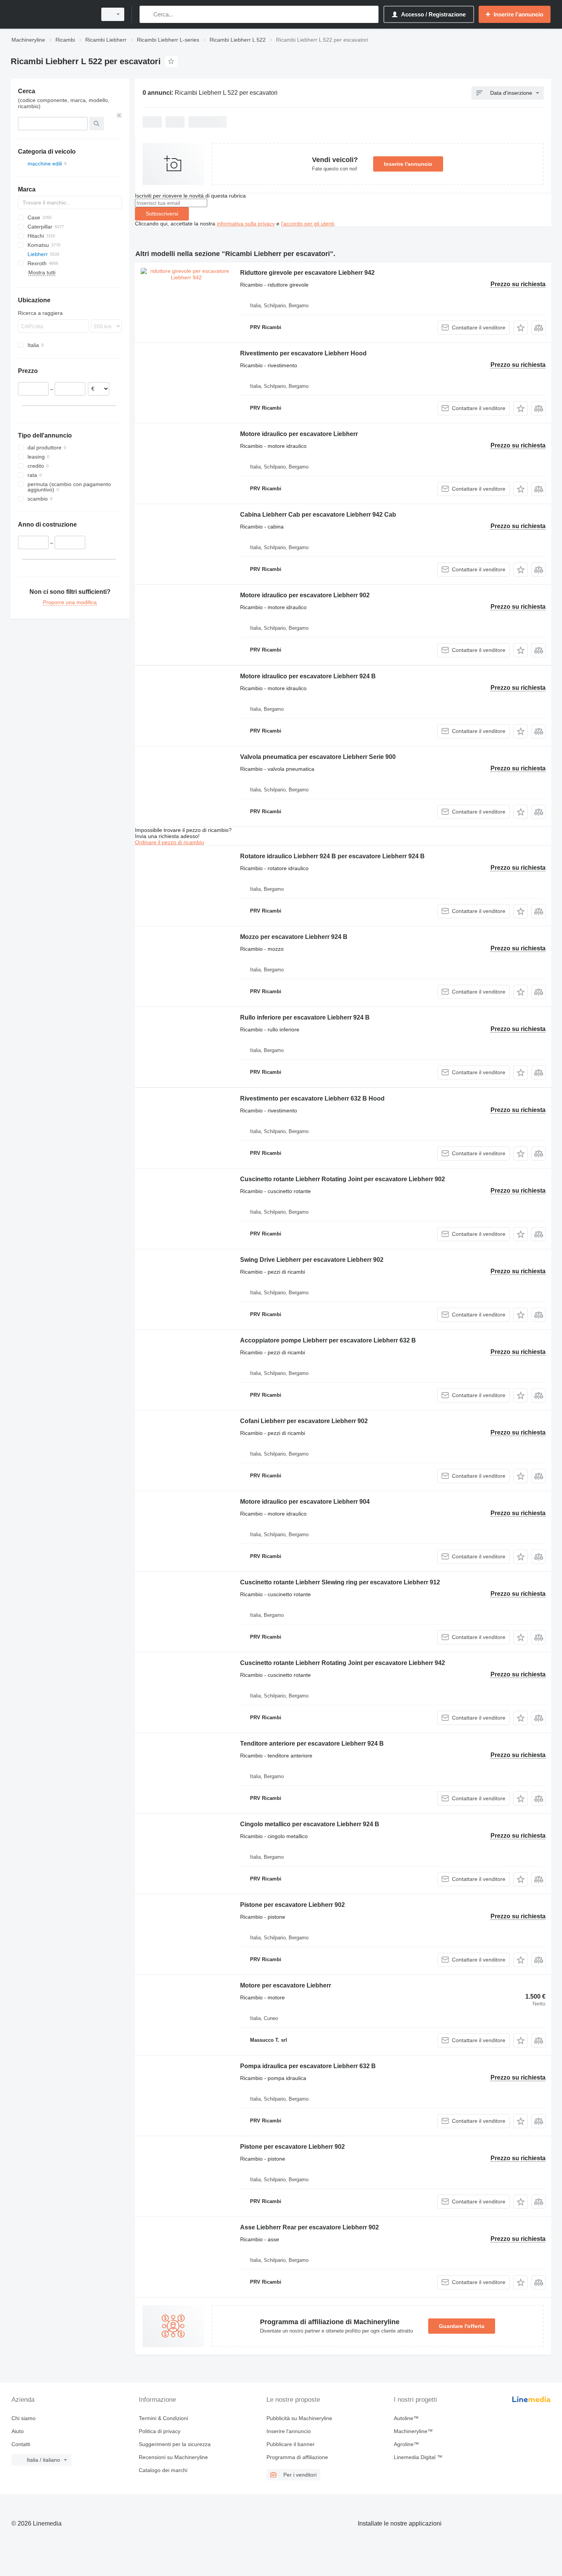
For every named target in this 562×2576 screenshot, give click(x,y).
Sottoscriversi (162, 214)
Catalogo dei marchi (163, 2470)
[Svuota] (119, 115)
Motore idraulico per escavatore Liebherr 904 (305, 1502)
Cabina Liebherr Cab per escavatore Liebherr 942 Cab (318, 515)
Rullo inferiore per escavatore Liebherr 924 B (305, 1017)
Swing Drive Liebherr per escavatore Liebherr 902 (312, 1260)
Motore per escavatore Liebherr (286, 1985)
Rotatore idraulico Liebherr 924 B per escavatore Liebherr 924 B (332, 856)
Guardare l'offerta (462, 2326)
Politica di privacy (160, 2431)
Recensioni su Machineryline (173, 2457)
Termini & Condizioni (163, 2418)
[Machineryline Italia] (52, 14)
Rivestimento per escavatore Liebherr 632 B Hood (312, 1098)
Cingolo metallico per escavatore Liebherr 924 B (310, 1824)
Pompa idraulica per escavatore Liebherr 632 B (308, 2066)
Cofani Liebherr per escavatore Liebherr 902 (304, 1421)
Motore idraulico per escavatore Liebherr (299, 434)
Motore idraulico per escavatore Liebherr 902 (305, 595)
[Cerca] (147, 14)
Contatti (21, 2444)
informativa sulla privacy (246, 224)
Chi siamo (24, 2418)
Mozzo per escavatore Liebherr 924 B (294, 937)
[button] (521, 328)
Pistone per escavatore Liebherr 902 (292, 1905)
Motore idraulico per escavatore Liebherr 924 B (308, 676)
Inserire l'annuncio (408, 164)
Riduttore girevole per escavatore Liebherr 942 (307, 273)
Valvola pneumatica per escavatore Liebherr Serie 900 (318, 757)
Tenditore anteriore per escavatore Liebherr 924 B (312, 1744)
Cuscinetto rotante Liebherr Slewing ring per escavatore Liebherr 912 (340, 1582)
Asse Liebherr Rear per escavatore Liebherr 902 (309, 2227)
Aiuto (18, 2431)
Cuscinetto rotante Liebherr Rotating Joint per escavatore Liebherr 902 (343, 1179)
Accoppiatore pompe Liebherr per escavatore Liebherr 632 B (328, 1340)
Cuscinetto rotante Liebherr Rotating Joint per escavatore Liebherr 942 (343, 1663)
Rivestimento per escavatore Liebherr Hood (303, 353)
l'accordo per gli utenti (308, 224)
